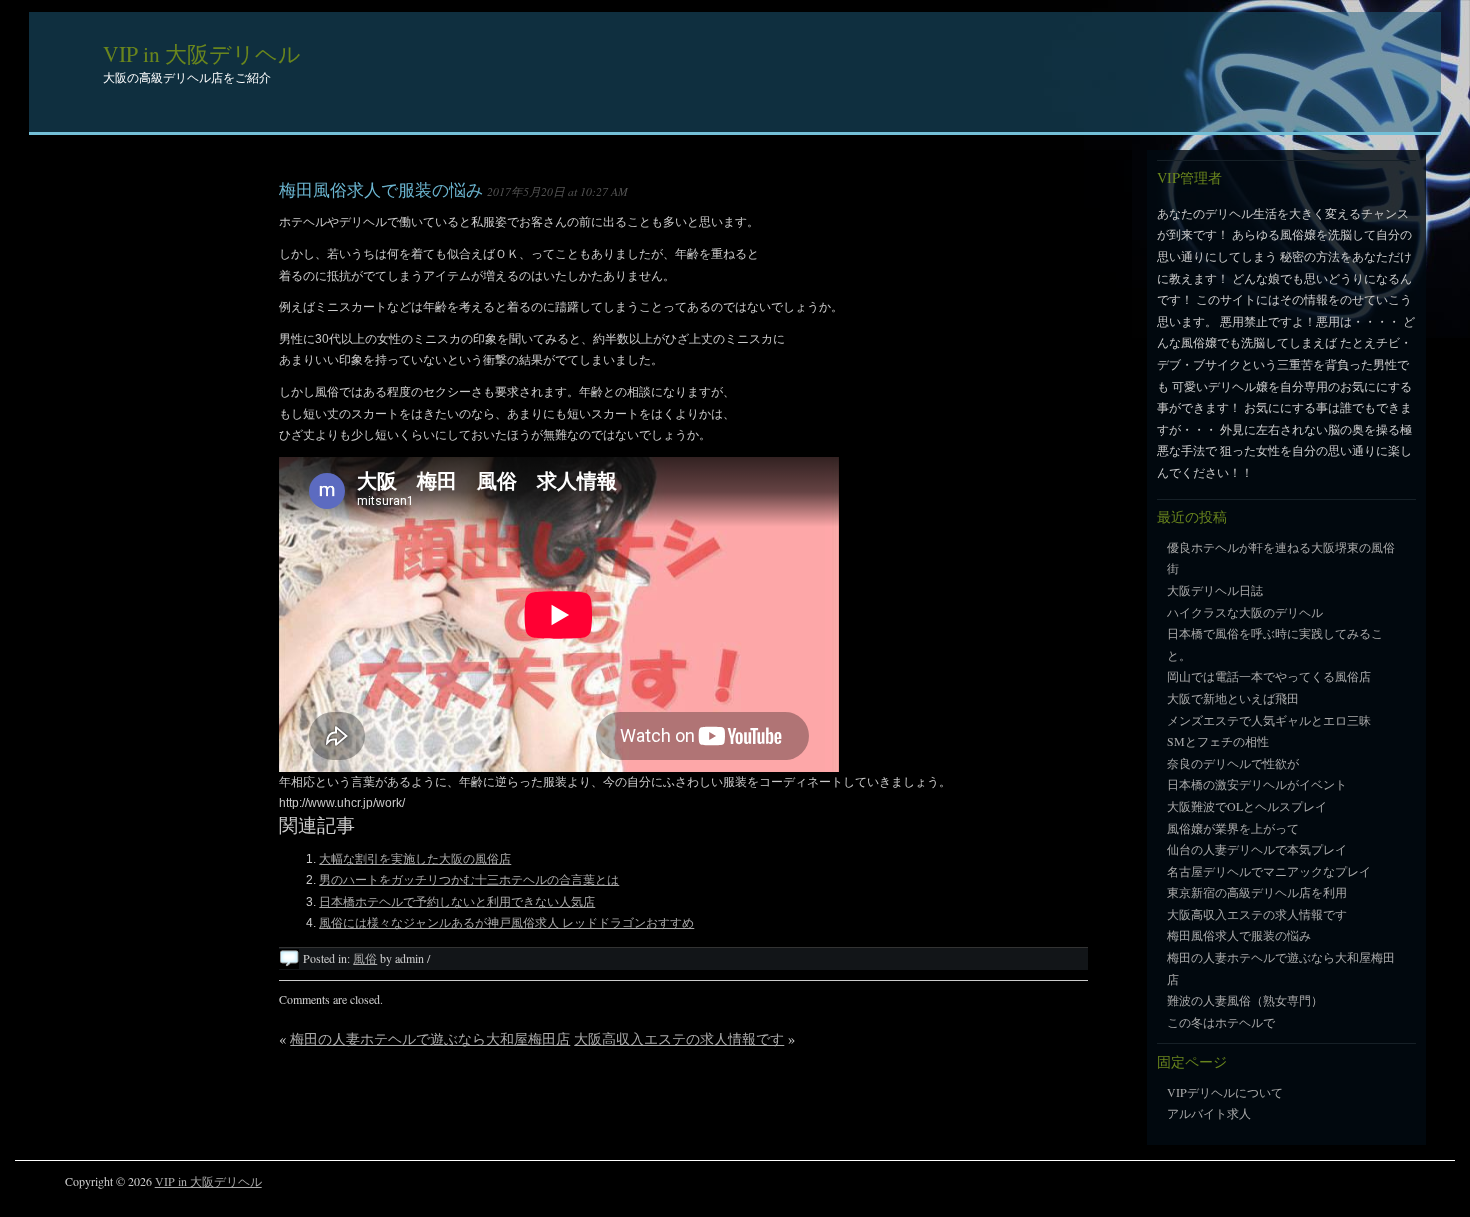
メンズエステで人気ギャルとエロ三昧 (1269, 720)
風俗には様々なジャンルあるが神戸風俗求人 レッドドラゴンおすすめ (506, 923)
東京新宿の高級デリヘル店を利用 (1257, 892)
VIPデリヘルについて (1225, 1092)
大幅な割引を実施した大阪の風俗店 (415, 859)
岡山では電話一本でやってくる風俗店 (1269, 676)
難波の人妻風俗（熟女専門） (1245, 1000)
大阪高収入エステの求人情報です (679, 1038)
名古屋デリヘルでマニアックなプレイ (1269, 871)
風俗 (365, 958)
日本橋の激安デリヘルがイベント (1257, 784)
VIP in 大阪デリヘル (202, 53)
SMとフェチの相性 (1218, 741)
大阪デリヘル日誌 (1215, 590)
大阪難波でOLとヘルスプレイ (1247, 806)
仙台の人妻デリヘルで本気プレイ (1257, 849)
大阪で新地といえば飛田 (1233, 698)
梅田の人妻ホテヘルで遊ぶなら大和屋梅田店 (430, 1038)
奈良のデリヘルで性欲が (1233, 763)
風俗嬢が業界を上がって (1233, 828)
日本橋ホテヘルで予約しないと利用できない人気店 (457, 902)
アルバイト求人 (1209, 1113)
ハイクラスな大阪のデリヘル (1245, 612)
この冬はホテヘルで (1221, 1022)
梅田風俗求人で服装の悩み (381, 189)
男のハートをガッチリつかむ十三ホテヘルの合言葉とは (469, 880)
